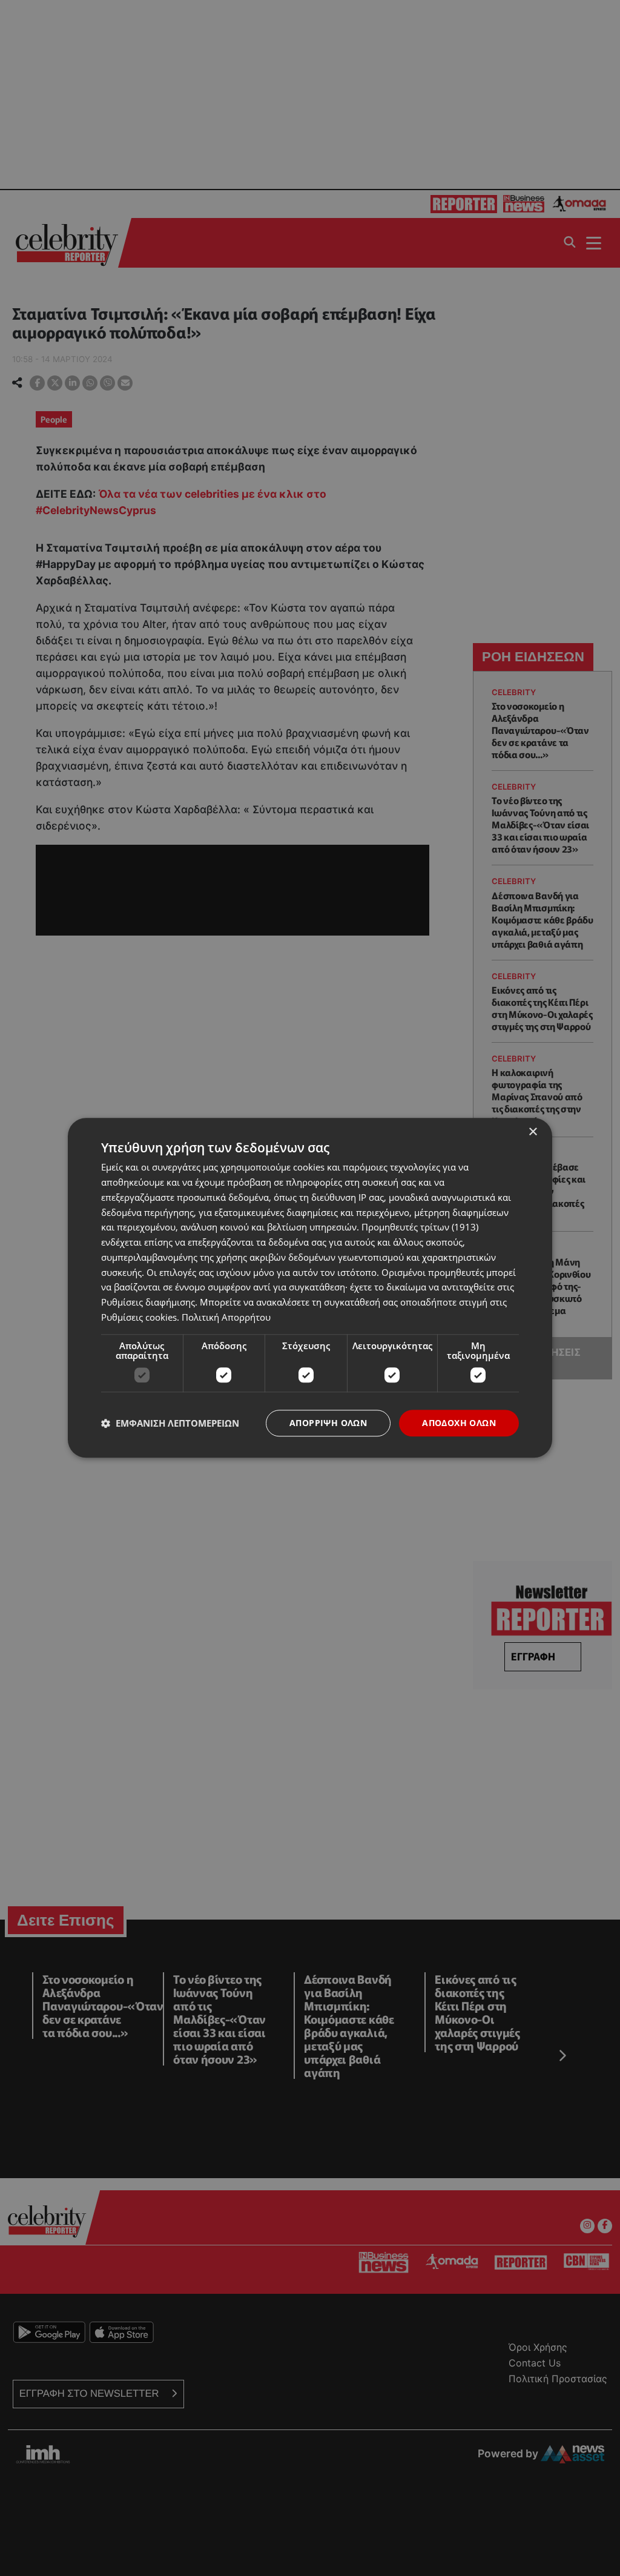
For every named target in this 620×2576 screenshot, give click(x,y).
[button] (170, 1423)
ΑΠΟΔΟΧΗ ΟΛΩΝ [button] (459, 1423)
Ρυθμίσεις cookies (139, 1317)
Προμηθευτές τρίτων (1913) (420, 1227)
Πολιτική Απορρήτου (226, 1317)
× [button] (533, 1132)
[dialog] (310, 1288)
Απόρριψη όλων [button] (328, 1423)
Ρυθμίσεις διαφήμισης (148, 1302)
